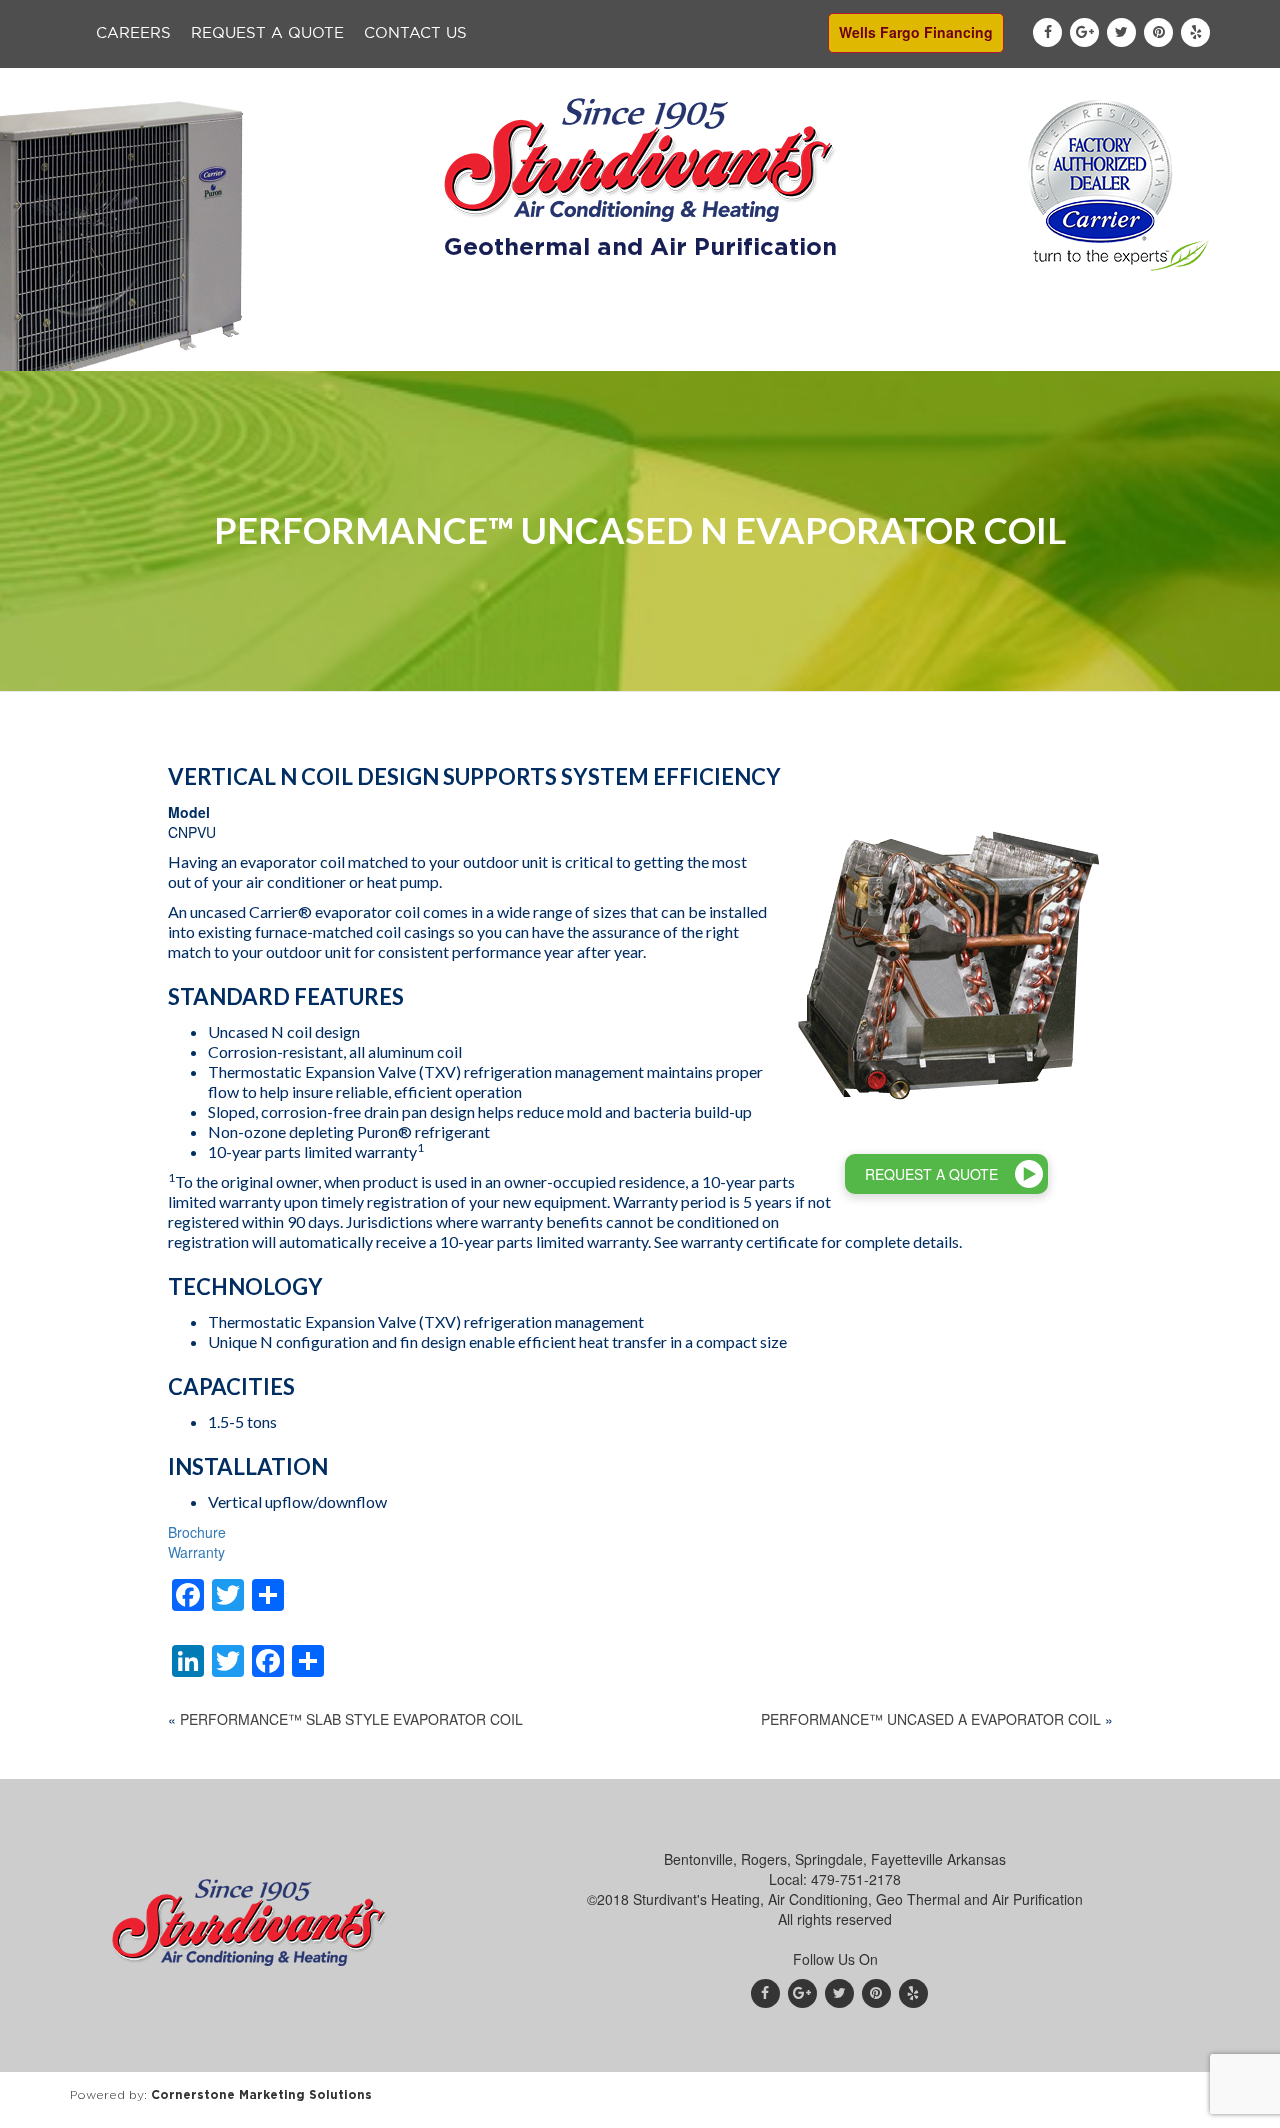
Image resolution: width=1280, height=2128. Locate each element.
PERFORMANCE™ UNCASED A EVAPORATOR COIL (931, 1719)
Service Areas (932, 351)
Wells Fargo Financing (916, 32)
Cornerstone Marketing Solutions (261, 2094)
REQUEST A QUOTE (931, 1174)
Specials (682, 351)
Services (572, 351)
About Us (341, 351)
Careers (133, 33)
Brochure (197, 1532)
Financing (797, 351)
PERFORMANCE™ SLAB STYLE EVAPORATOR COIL (351, 1719)
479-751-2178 (856, 1879)
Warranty (196, 1552)
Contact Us (415, 33)
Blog (1049, 351)
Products (458, 351)
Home (235, 351)
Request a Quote (267, 33)
